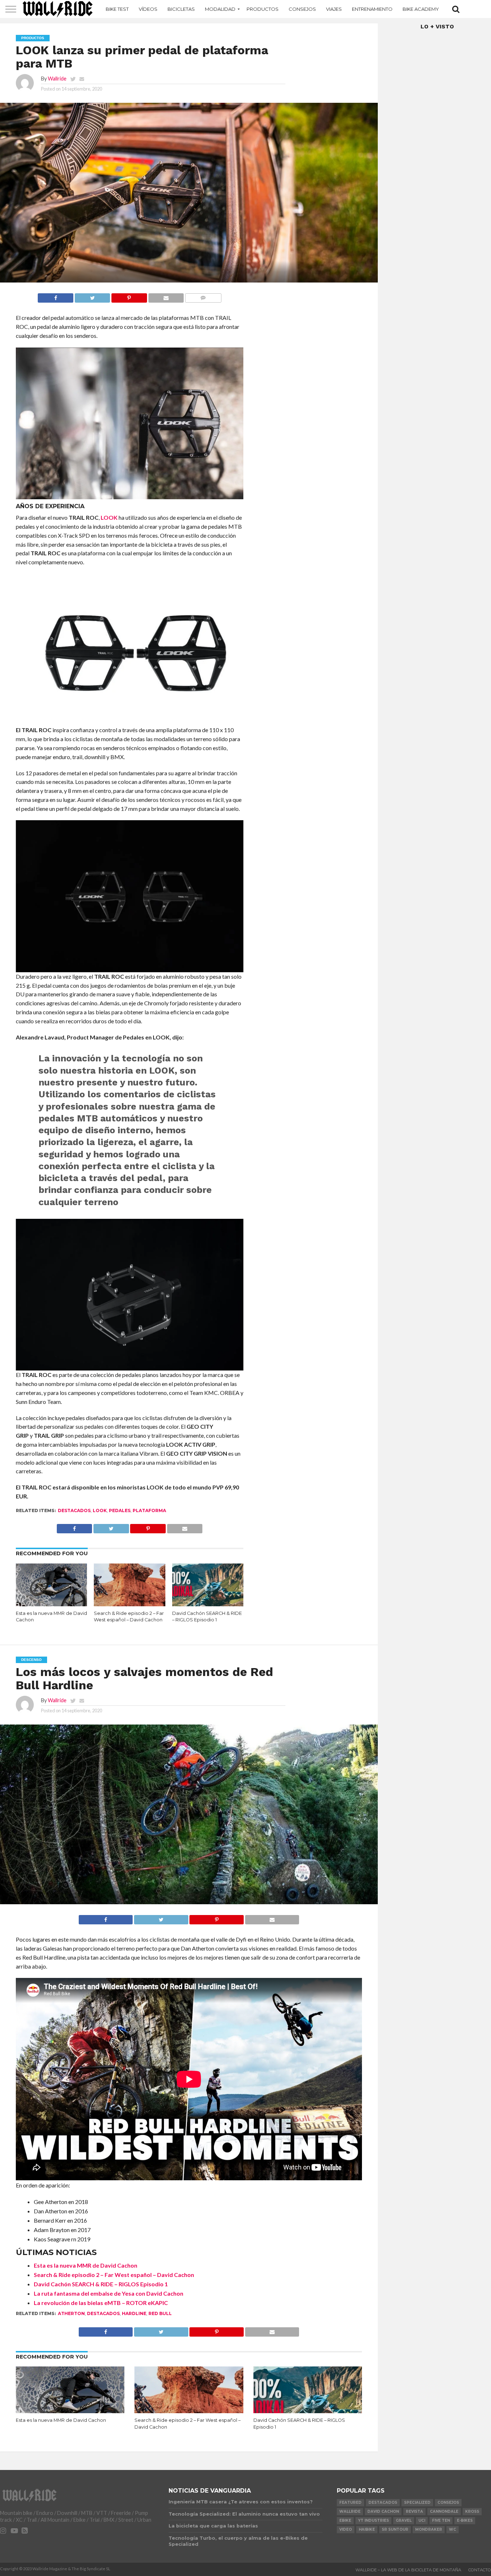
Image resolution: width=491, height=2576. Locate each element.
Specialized (417, 2502)
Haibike (367, 2529)
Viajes (334, 9)
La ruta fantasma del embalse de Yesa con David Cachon (109, 2293)
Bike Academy (421, 9)
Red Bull (160, 2313)
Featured (350, 2502)
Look (100, 1510)
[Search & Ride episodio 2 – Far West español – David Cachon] (130, 1604)
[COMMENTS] (203, 296)
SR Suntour (395, 2529)
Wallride (57, 79)
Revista (414, 2511)
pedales (120, 1510)
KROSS (472, 2511)
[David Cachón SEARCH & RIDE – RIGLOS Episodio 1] (208, 1604)
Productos (263, 9)
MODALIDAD (220, 9)
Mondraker (429, 2529)
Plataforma (149, 1510)
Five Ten (441, 2520)
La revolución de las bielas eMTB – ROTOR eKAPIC (101, 2303)
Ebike (345, 2520)
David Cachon (383, 2511)
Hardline (134, 2313)
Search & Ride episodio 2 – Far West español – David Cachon (114, 2275)
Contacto (480, 2570)
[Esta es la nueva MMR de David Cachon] (52, 1604)
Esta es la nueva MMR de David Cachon (86, 2265)
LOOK (109, 517)
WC (453, 2529)
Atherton (71, 2313)
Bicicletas (181, 9)
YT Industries (373, 2520)
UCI (422, 2520)
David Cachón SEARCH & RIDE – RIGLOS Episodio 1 (101, 2284)
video (346, 2529)
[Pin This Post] (129, 296)
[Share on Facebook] (56, 296)
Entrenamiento (372, 9)
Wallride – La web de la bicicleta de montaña (408, 2570)
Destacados (74, 1510)
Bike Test (117, 9)
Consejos (302, 9)
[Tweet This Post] (92, 296)
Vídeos (148, 9)
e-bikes (465, 2520)
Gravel (404, 2520)
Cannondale (444, 2511)
